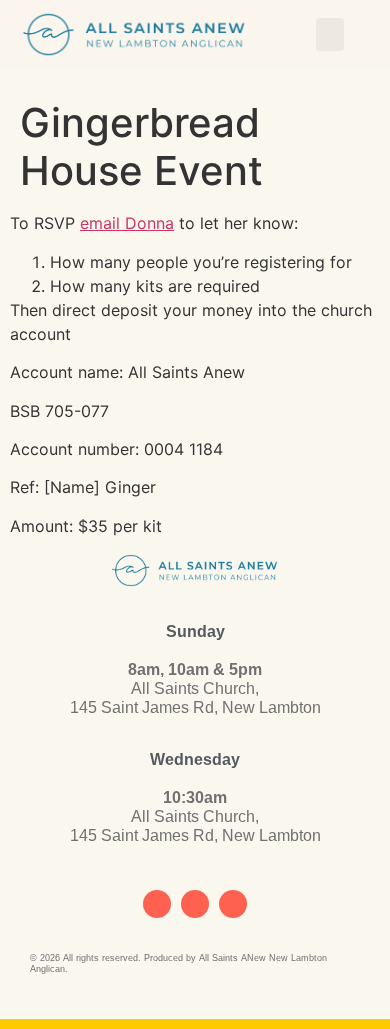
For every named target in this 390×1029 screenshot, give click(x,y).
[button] (330, 34)
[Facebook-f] (157, 904)
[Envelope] (233, 904)
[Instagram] (195, 904)
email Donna (127, 223)
